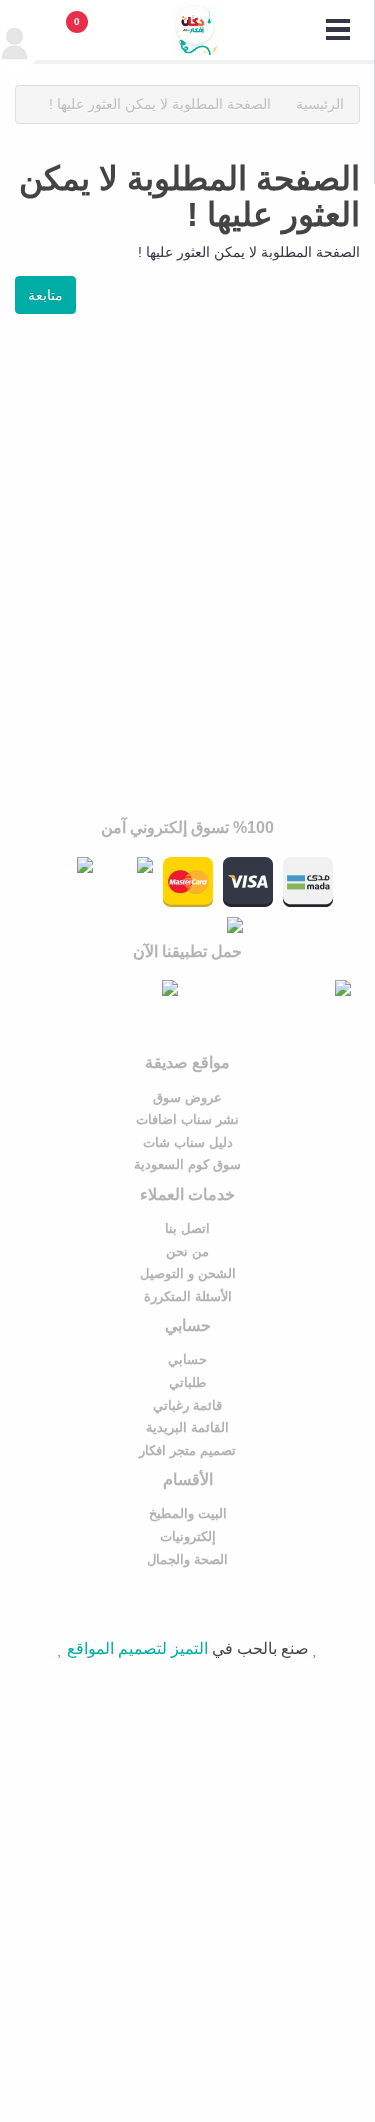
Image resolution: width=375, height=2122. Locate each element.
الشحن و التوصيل (188, 1273)
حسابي (187, 1359)
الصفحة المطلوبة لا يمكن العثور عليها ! (160, 104)
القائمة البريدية (187, 1427)
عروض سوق (187, 1097)
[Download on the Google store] (101, 988)
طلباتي (187, 1382)
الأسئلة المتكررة (188, 1296)
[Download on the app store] (274, 988)
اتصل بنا (187, 1228)
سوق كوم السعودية (187, 1164)
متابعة (45, 295)
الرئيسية (320, 104)
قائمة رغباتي (187, 1405)
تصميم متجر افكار (187, 1450)
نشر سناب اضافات (187, 1119)
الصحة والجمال (187, 1559)
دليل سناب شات (188, 1142)
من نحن (187, 1251)
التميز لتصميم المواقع (137, 1648)
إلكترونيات (188, 1536)
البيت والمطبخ (188, 1513)
